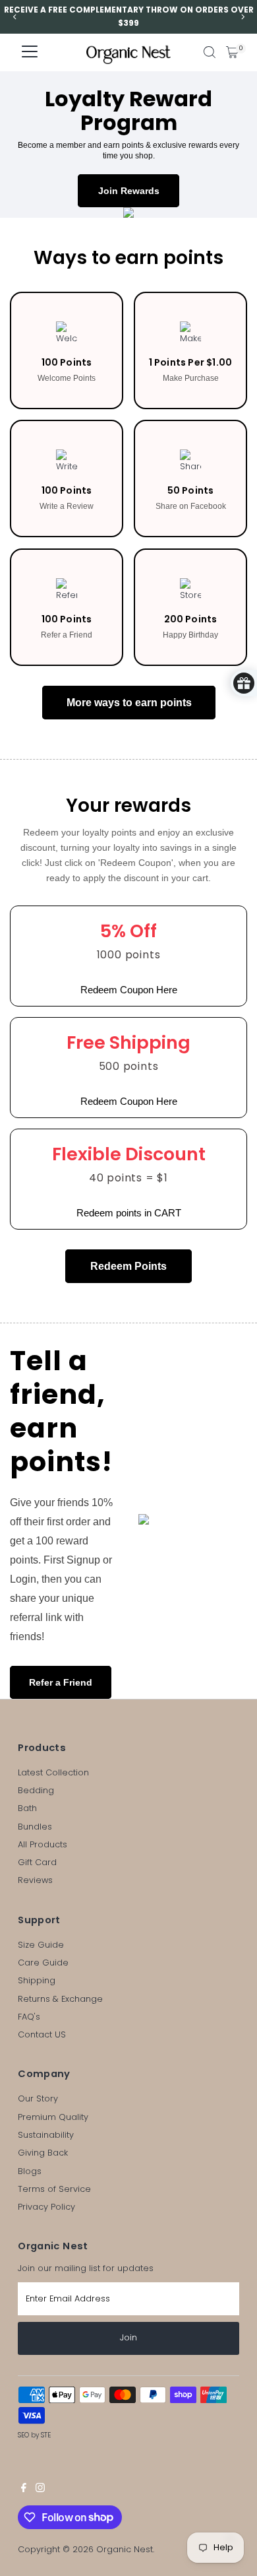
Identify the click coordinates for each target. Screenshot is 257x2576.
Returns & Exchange (60, 1999)
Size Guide (41, 1945)
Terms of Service (54, 2189)
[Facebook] (24, 2490)
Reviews (35, 1880)
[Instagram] (40, 2490)
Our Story (38, 2098)
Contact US (42, 2034)
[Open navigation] (30, 52)
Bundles (35, 1827)
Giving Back (43, 2153)
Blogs (30, 2171)
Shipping (37, 1980)
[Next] (242, 17)
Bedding (36, 1790)
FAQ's (29, 2017)
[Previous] (15, 17)
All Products (43, 1844)
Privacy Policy (46, 2207)
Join (128, 2337)
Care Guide (43, 1963)
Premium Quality (53, 2117)
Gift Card (37, 1862)
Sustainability (46, 2135)
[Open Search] (210, 52)
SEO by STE (34, 2435)
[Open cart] (232, 52)
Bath (27, 1808)
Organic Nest (125, 2549)
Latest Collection (53, 1772)
